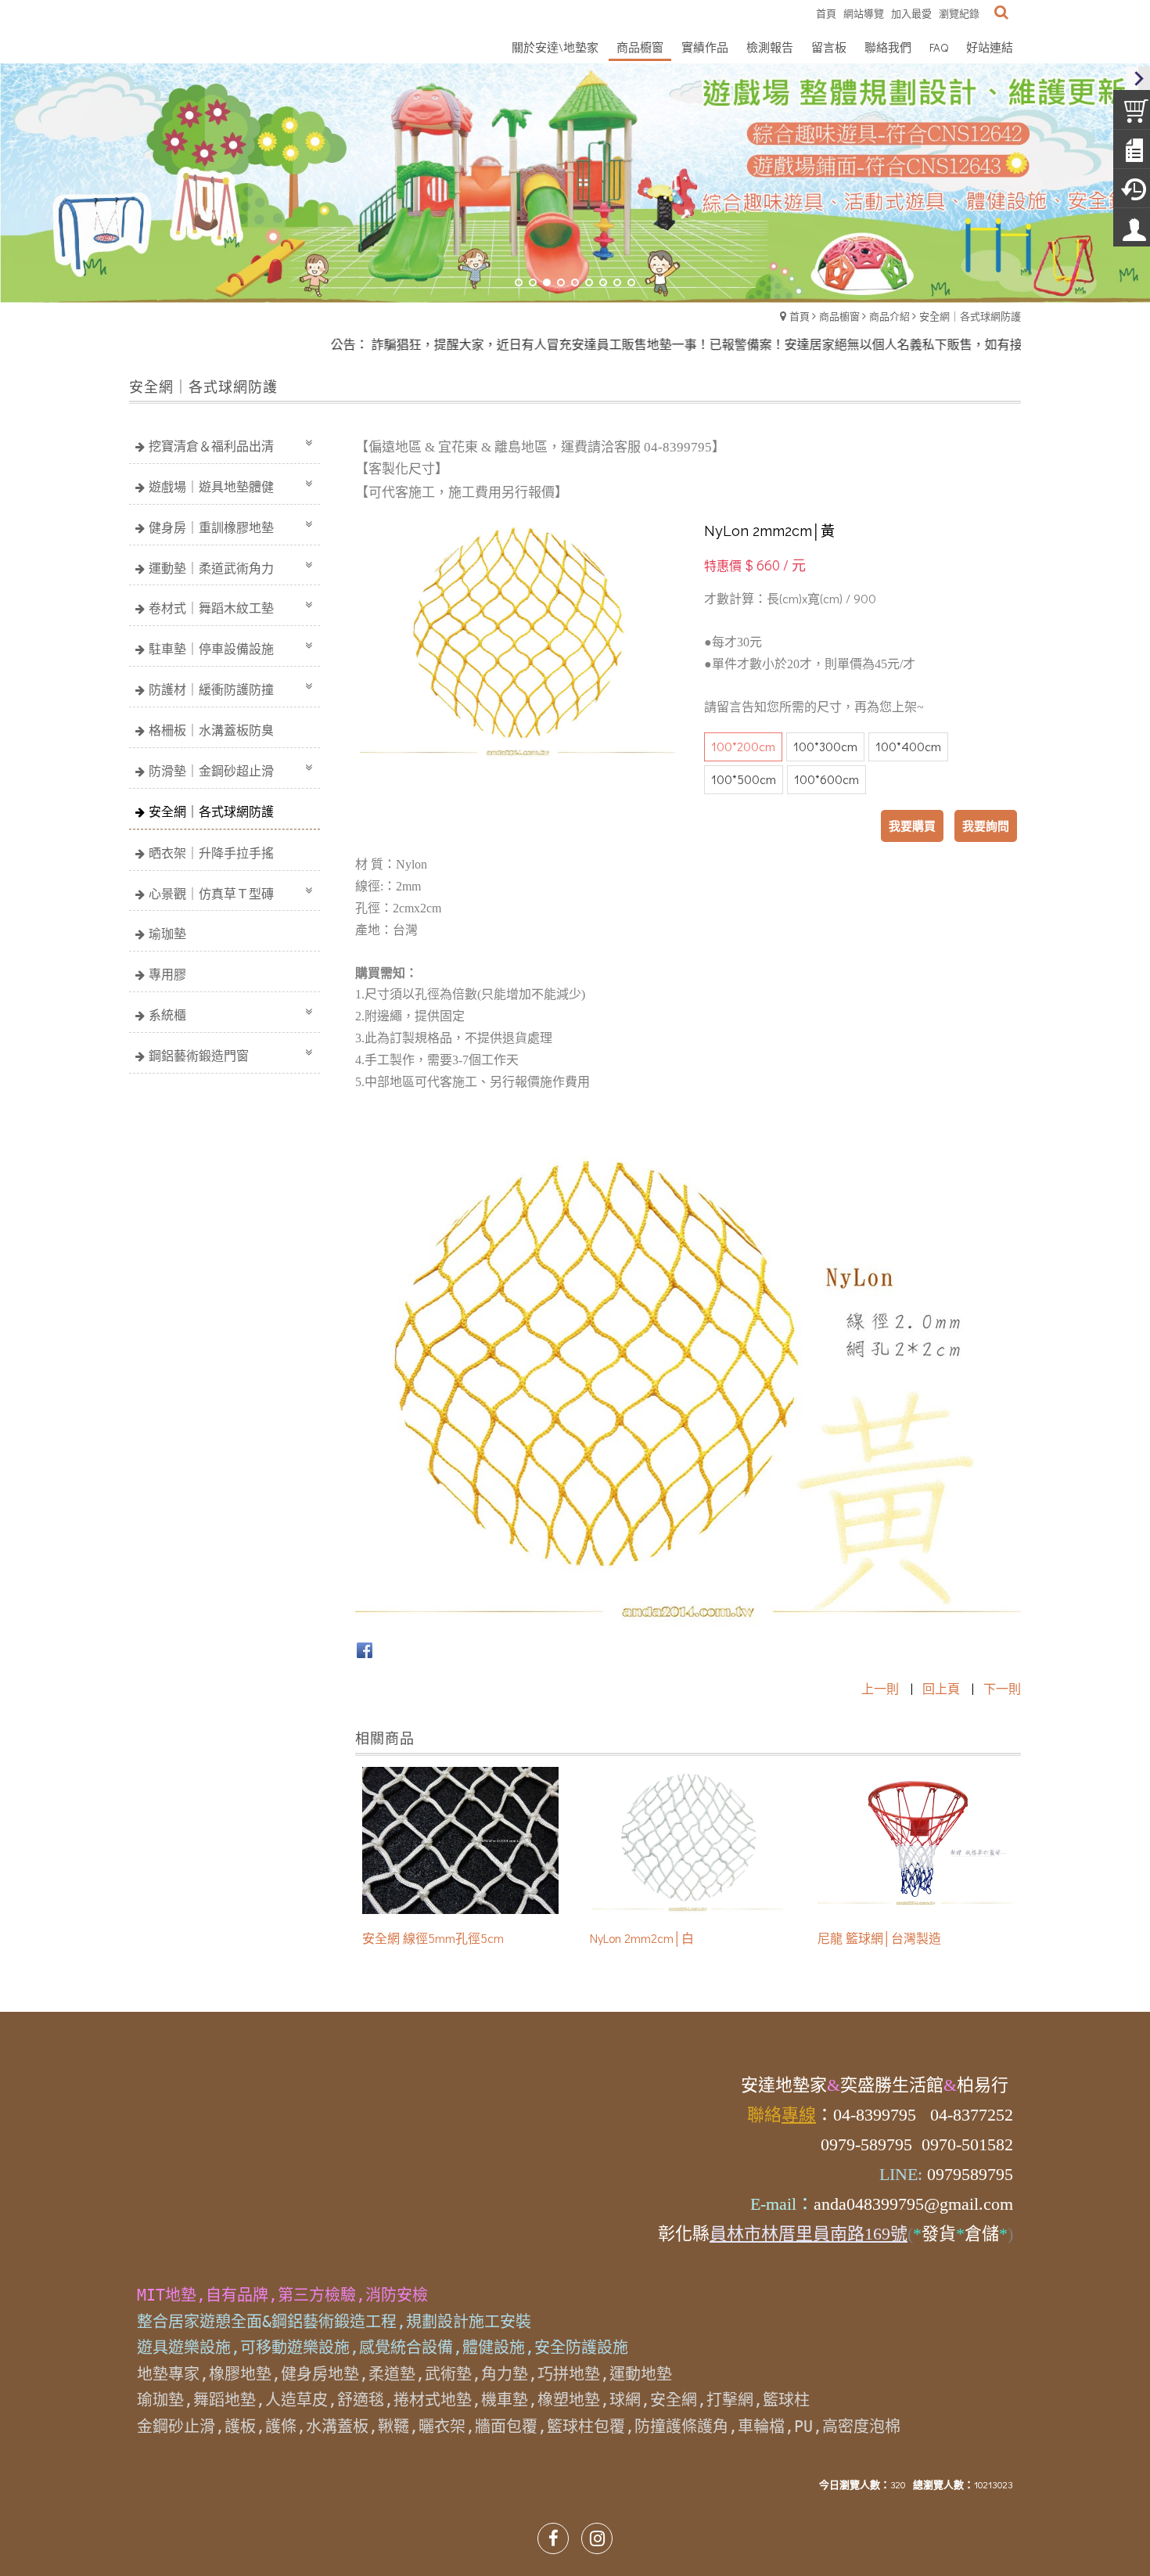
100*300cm (825, 746)
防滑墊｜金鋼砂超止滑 (211, 770)
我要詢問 (986, 826)
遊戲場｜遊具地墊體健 (211, 486)
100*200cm (743, 746)
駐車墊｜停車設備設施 (211, 648)
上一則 (880, 1688)
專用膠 (167, 974)
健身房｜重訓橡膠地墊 (211, 527)
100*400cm (908, 746)
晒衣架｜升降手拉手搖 (211, 853)
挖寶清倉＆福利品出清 (211, 446)
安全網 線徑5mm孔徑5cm (433, 1938)
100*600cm (827, 779)
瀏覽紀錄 (959, 13)
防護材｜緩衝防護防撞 (211, 689)
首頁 (800, 316)
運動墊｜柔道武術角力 (211, 568)
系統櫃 (167, 1015)
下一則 (1002, 1688)
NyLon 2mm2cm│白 (642, 1938)
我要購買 (912, 826)
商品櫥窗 (839, 316)
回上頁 (941, 1688)
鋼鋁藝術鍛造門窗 (199, 1055)
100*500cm (744, 779)
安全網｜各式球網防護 (970, 316)
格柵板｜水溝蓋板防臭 (211, 730)
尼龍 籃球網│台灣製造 (879, 1938)
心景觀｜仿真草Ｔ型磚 (211, 893)
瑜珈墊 (167, 933)
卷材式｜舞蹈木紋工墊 (211, 608)
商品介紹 (889, 316)
